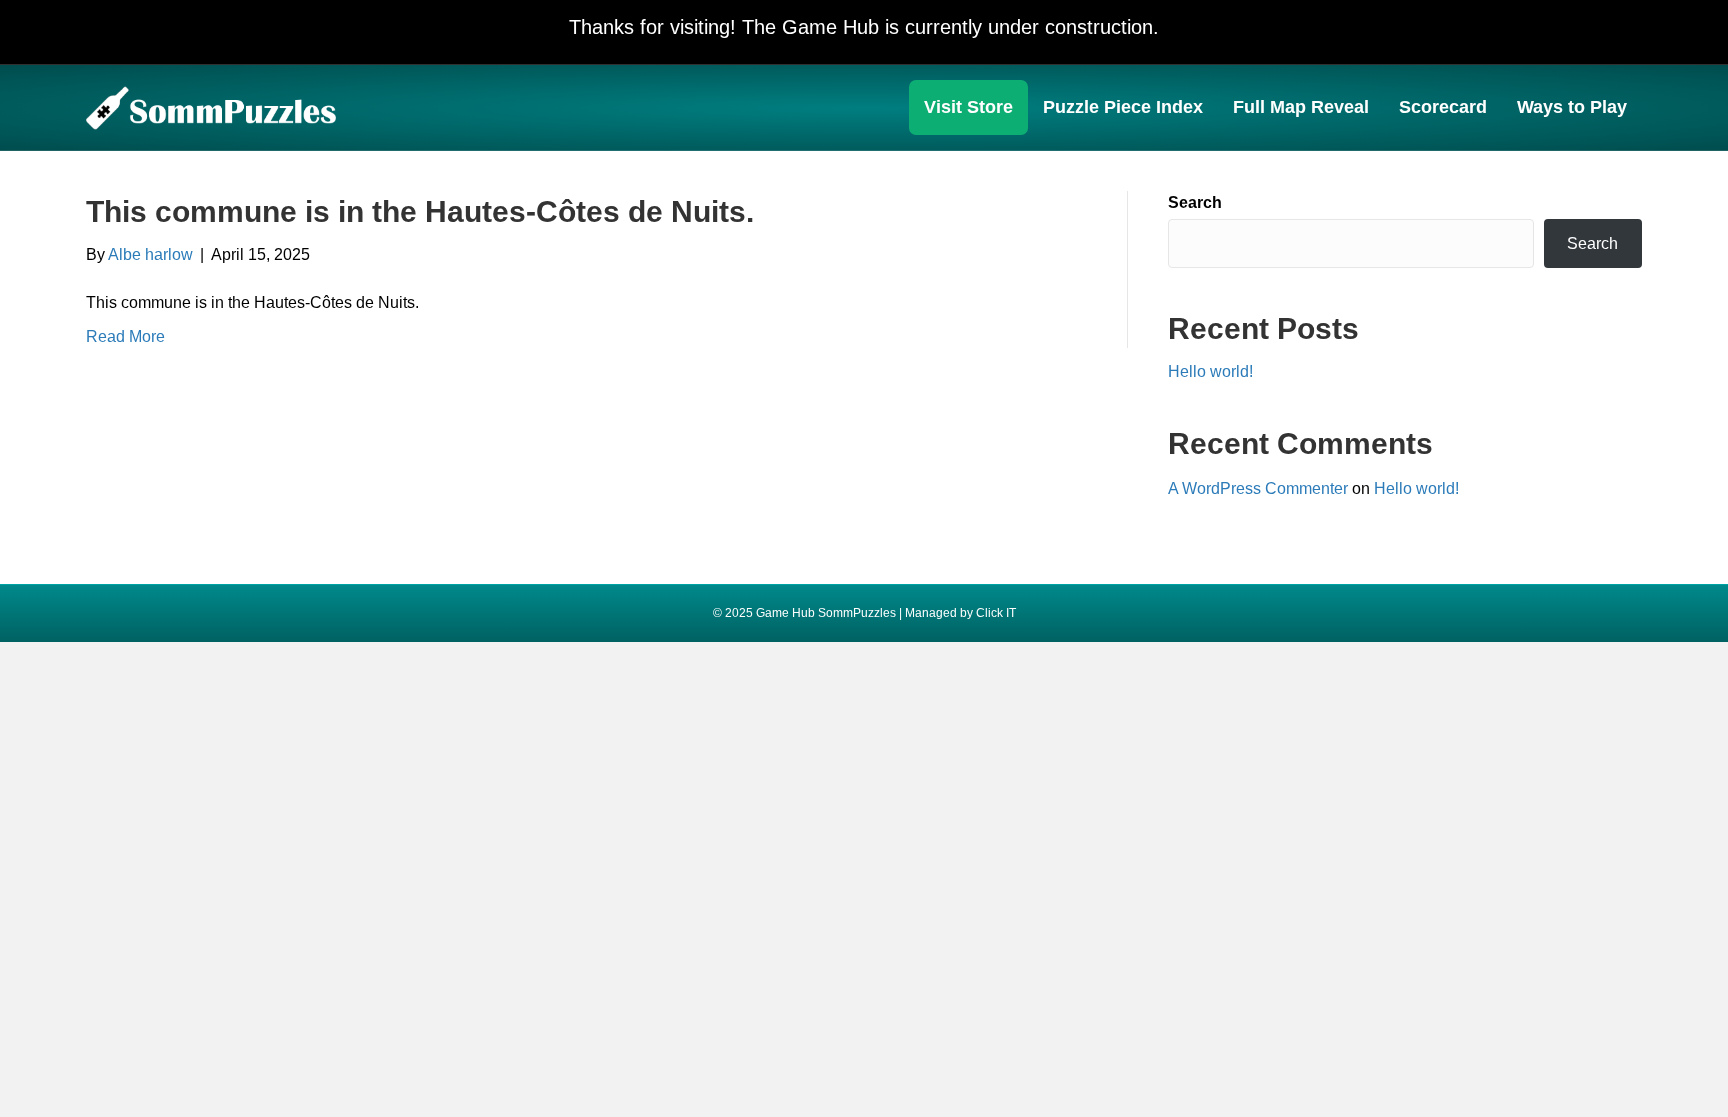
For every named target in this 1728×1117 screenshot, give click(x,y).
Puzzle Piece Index (1123, 107)
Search (1195, 202)
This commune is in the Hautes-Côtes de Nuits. (420, 211)
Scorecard (1443, 107)
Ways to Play (1572, 107)
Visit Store (968, 107)
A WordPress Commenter (1258, 488)
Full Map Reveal (1301, 107)
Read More (125, 336)
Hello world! (1210, 371)
